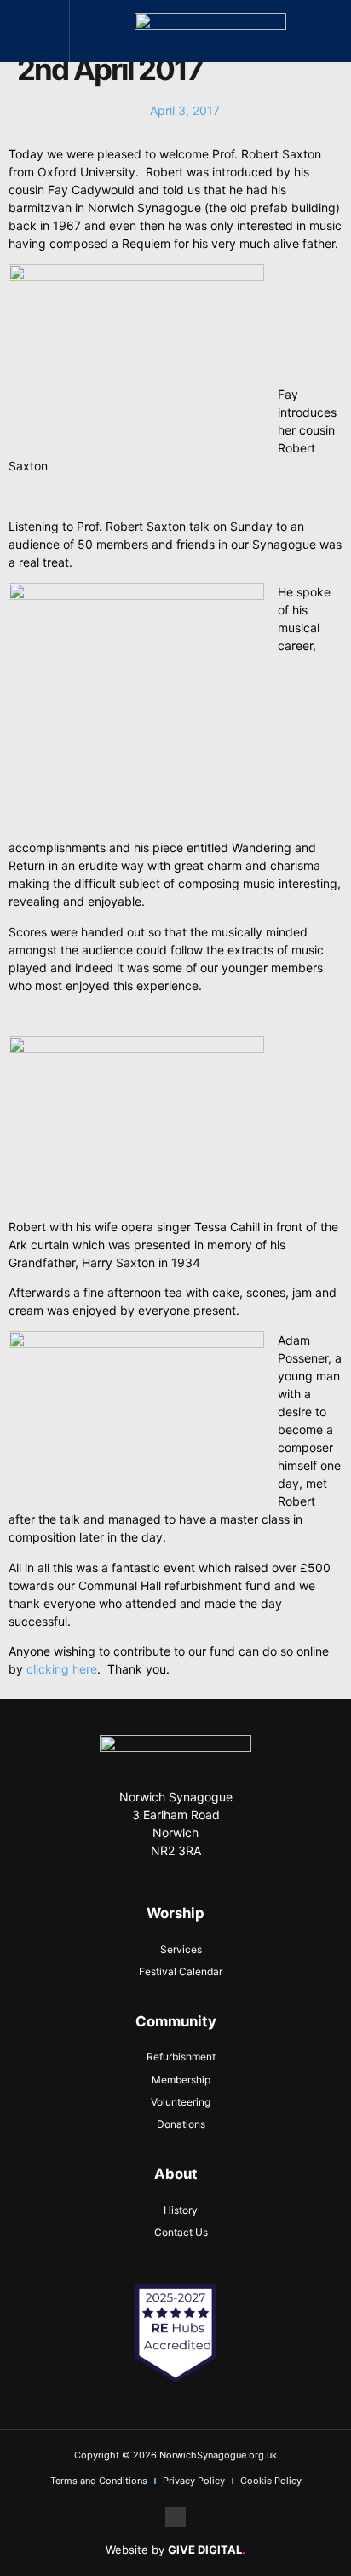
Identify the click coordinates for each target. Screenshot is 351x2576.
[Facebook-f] (175, 2517)
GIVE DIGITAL (207, 2550)
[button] (35, 31)
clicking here (62, 1669)
